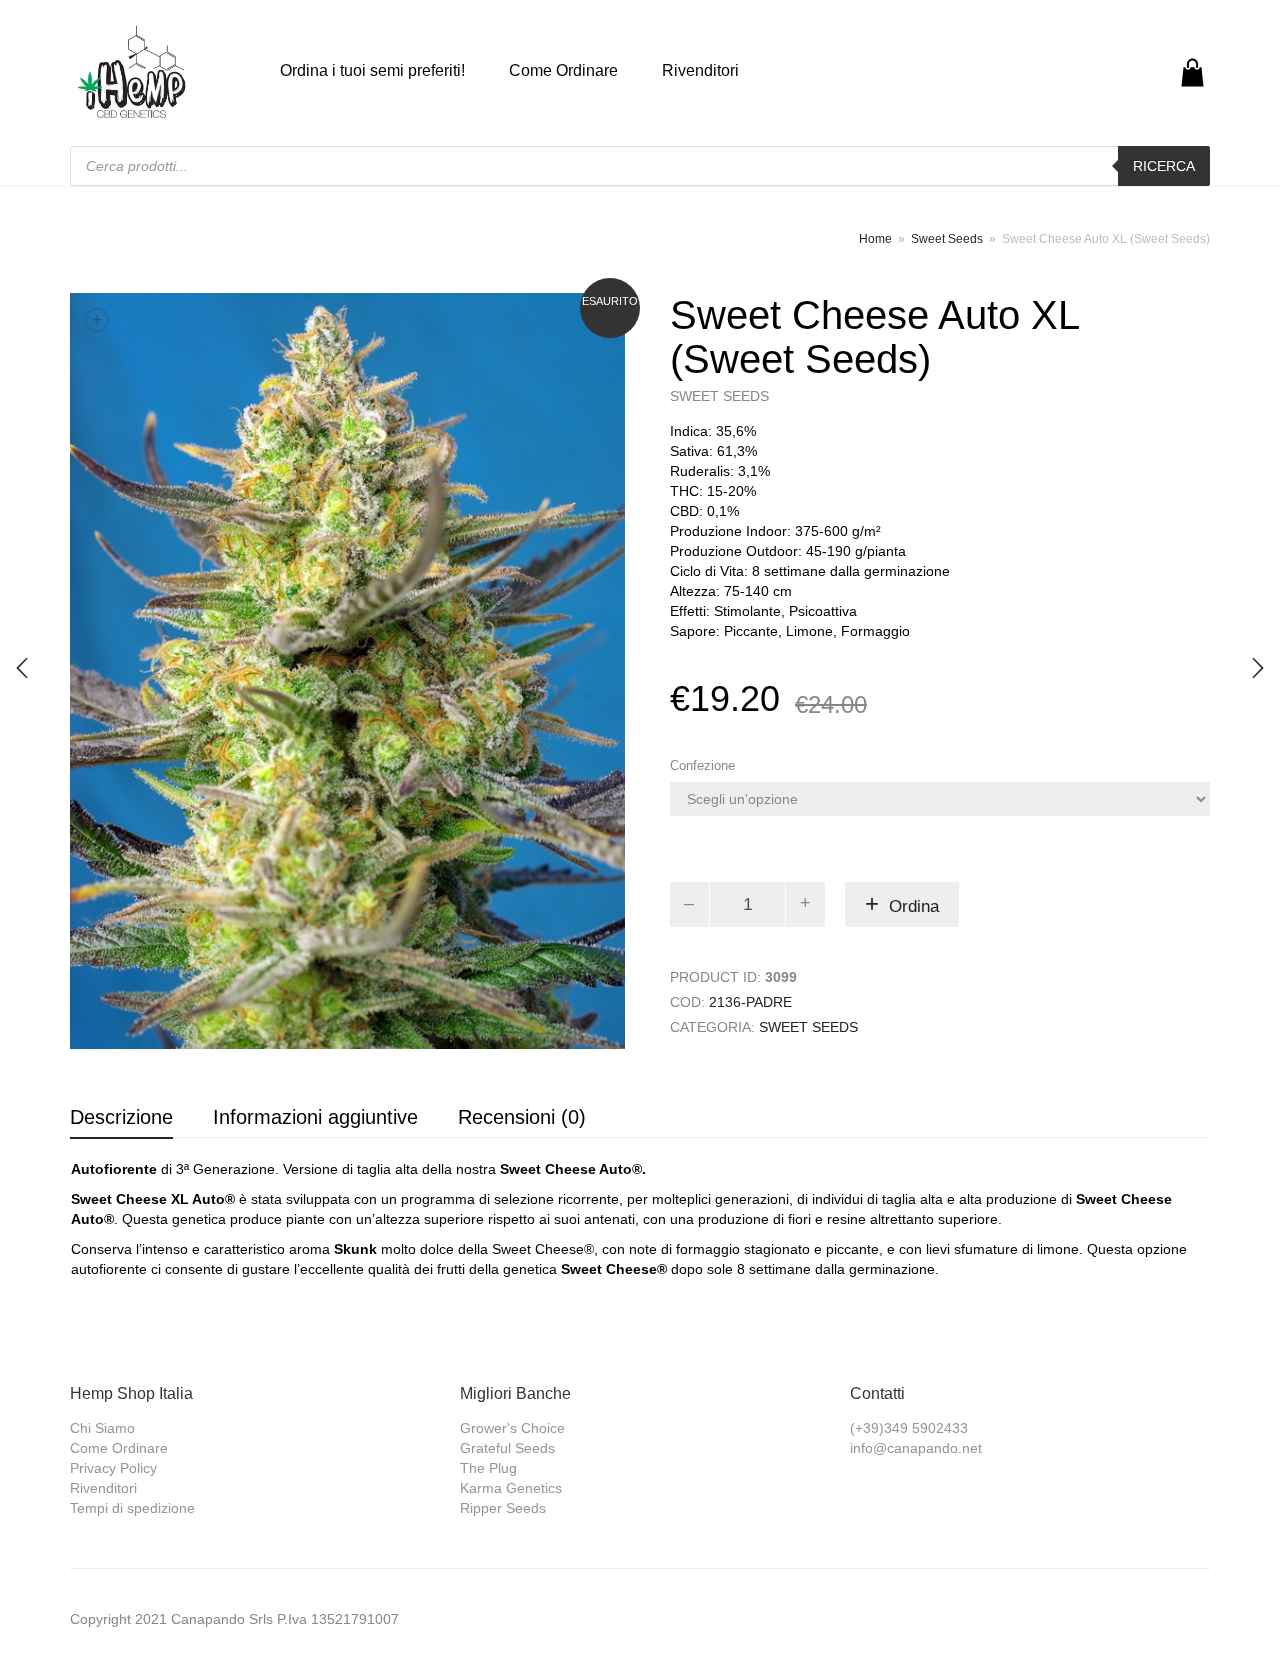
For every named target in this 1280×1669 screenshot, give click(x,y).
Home (875, 239)
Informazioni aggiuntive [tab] (315, 1117)
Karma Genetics (511, 1488)
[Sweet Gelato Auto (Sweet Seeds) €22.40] (22, 668)
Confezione (702, 765)
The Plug (488, 1468)
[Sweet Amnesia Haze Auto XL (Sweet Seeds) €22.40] (1258, 668)
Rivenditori (700, 70)
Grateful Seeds (507, 1448)
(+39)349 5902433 (909, 1428)
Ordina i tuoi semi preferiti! (372, 70)
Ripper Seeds (503, 1508)
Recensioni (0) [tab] (522, 1117)
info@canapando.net (916, 1448)
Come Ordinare (563, 70)
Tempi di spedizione (132, 1508)
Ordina (914, 906)
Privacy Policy (113, 1468)
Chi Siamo (102, 1428)
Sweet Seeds (947, 239)
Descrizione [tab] (121, 1117)
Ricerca (1164, 166)
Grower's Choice (512, 1428)
